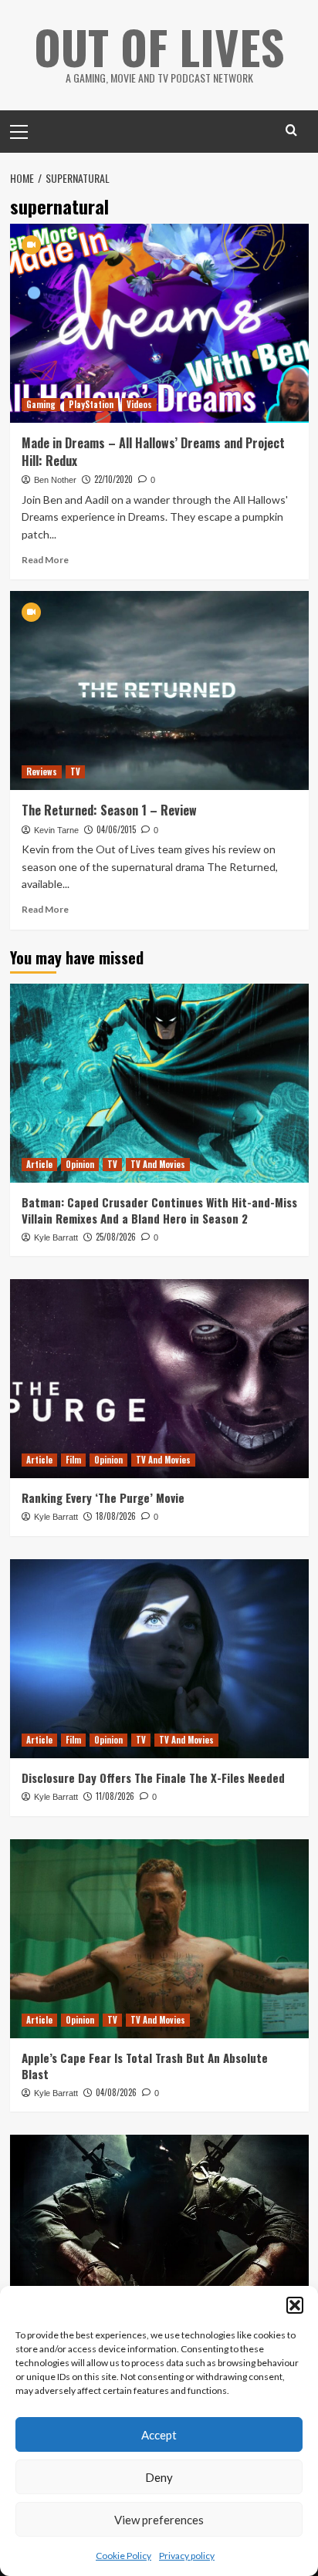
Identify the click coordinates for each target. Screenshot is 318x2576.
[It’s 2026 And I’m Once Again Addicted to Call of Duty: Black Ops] (159, 2234)
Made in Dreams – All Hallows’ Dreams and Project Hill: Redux (153, 451)
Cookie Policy (123, 2556)
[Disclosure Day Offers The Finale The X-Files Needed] (159, 1659)
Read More (45, 560)
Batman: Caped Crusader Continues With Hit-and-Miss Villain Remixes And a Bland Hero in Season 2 (159, 1210)
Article (39, 1164)
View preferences (159, 2520)
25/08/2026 (116, 1237)
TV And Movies (158, 1164)
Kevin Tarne (56, 830)
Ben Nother (55, 480)
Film (73, 1460)
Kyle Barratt (56, 1237)
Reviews (42, 771)
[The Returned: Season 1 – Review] (159, 690)
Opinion (80, 1164)
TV (75, 771)
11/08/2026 (115, 1796)
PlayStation (91, 404)
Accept (159, 2435)
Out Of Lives (159, 46)
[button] (295, 2305)
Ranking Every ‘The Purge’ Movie (103, 1497)
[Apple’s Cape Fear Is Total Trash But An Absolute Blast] (159, 1939)
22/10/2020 (113, 479)
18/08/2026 (116, 1516)
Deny (159, 2477)
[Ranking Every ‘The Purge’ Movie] (159, 1379)
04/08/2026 (116, 2092)
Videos (139, 404)
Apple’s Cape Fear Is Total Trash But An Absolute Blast (145, 2066)
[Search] (291, 130)
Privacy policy (187, 2556)
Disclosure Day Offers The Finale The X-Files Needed (153, 1778)
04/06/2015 (116, 829)
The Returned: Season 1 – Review (109, 810)
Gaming (41, 404)
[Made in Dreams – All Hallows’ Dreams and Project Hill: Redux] (159, 323)
